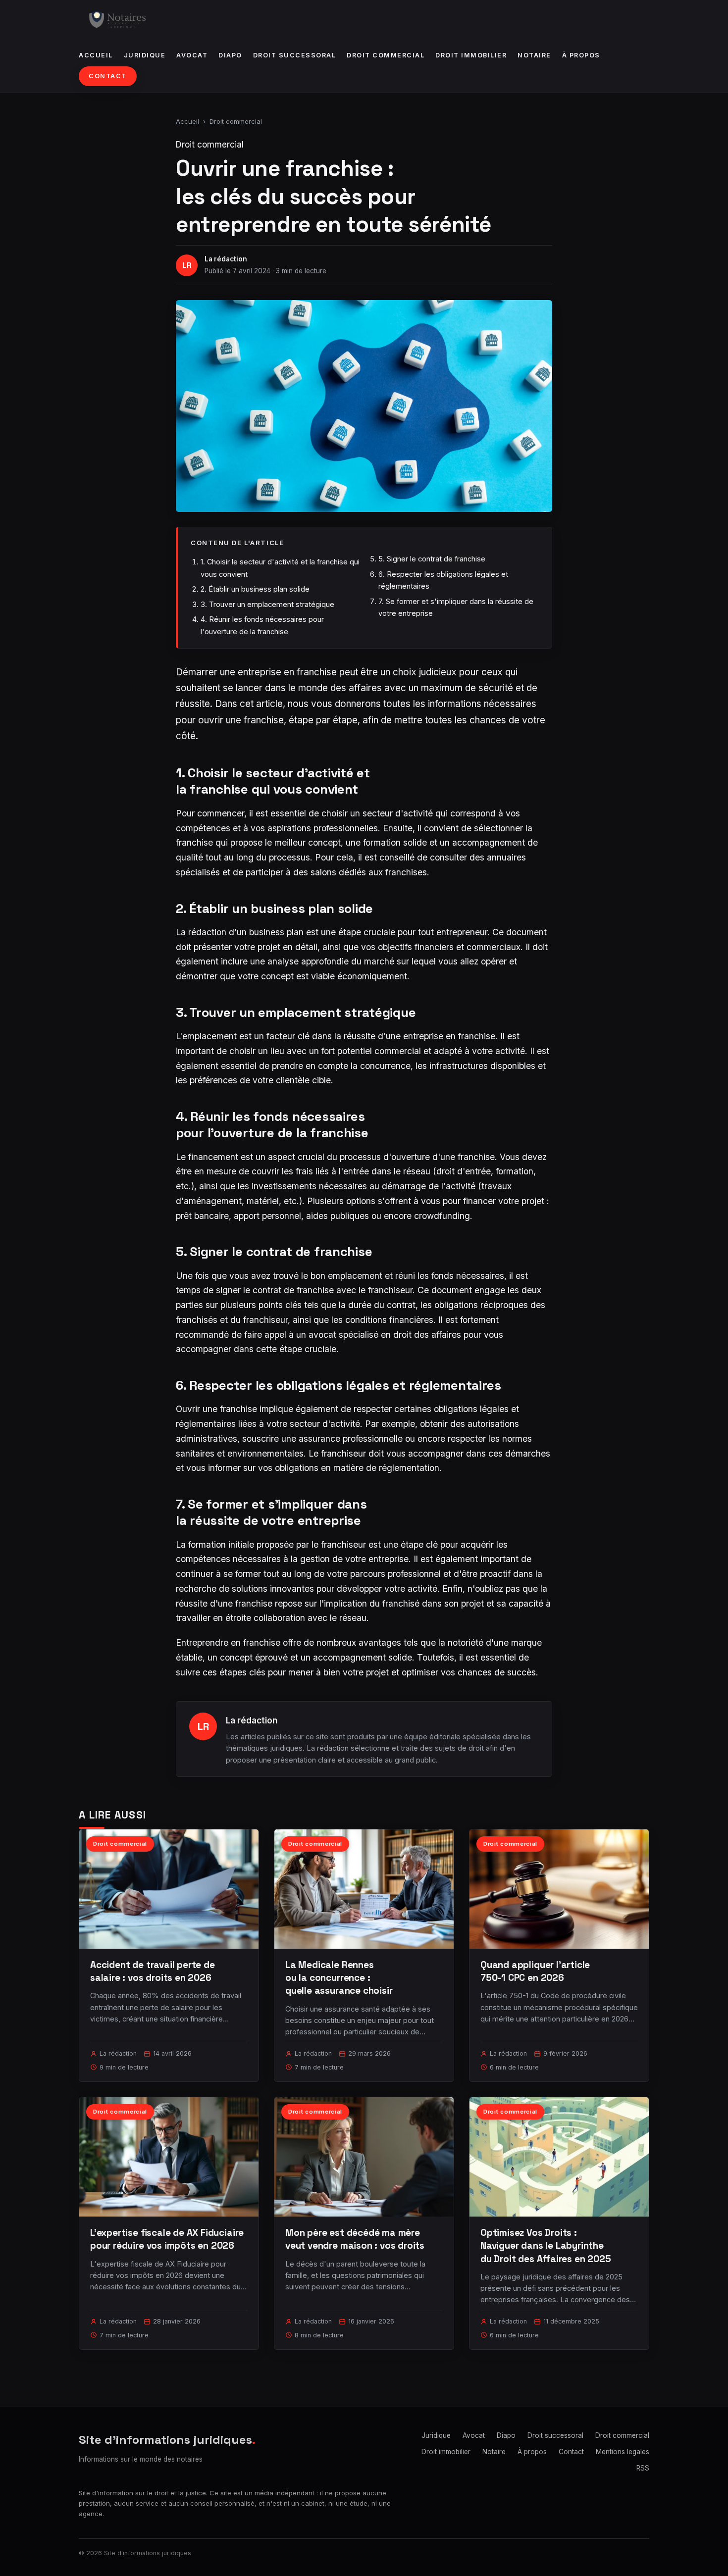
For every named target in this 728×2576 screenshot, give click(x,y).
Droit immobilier (471, 55)
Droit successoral (295, 55)
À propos (581, 55)
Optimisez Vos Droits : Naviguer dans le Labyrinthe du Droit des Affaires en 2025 (546, 2246)
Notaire (534, 55)
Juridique (145, 55)
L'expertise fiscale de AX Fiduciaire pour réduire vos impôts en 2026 (167, 2239)
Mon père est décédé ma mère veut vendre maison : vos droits (355, 2239)
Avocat (192, 55)
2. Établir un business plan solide (255, 589)
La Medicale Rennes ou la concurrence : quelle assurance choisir (339, 1978)
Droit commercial (386, 55)
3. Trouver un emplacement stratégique (267, 604)
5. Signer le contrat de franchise (432, 559)
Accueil (96, 55)
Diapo (230, 55)
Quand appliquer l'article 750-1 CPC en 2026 (535, 1971)
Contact (108, 76)
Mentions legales (623, 2452)
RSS (643, 2468)
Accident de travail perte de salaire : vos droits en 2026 (153, 1971)
